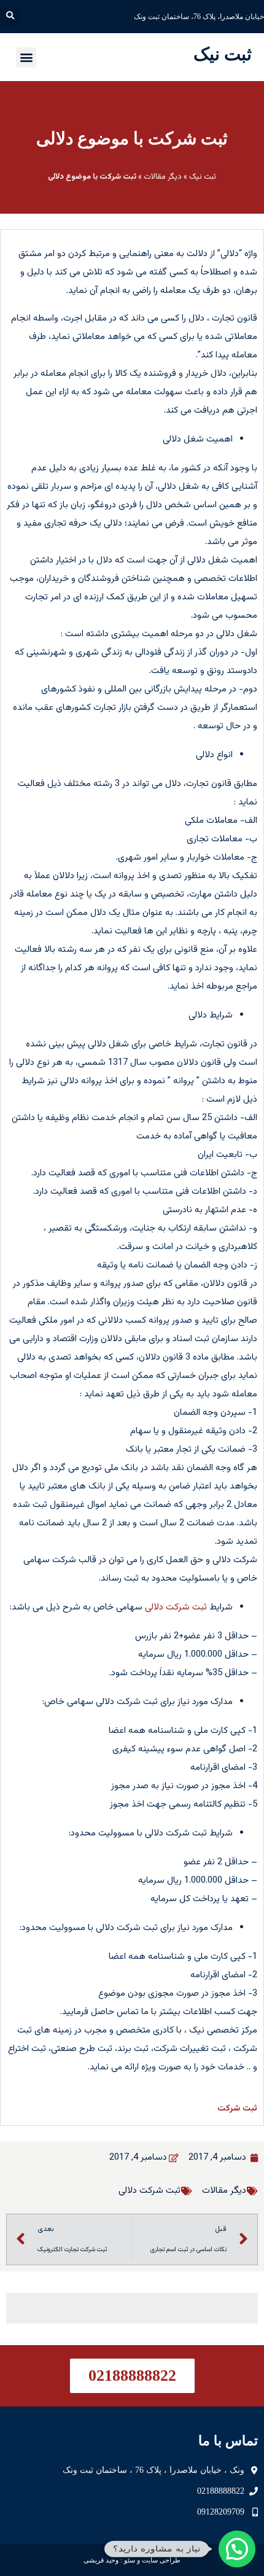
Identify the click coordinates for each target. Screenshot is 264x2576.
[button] (10, 16)
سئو (130, 2560)
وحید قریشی (101, 2560)
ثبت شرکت (237, 2109)
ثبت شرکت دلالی (176, 1607)
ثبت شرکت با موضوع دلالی (132, 138)
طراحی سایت (161, 2560)
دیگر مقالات (163, 177)
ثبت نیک (223, 54)
